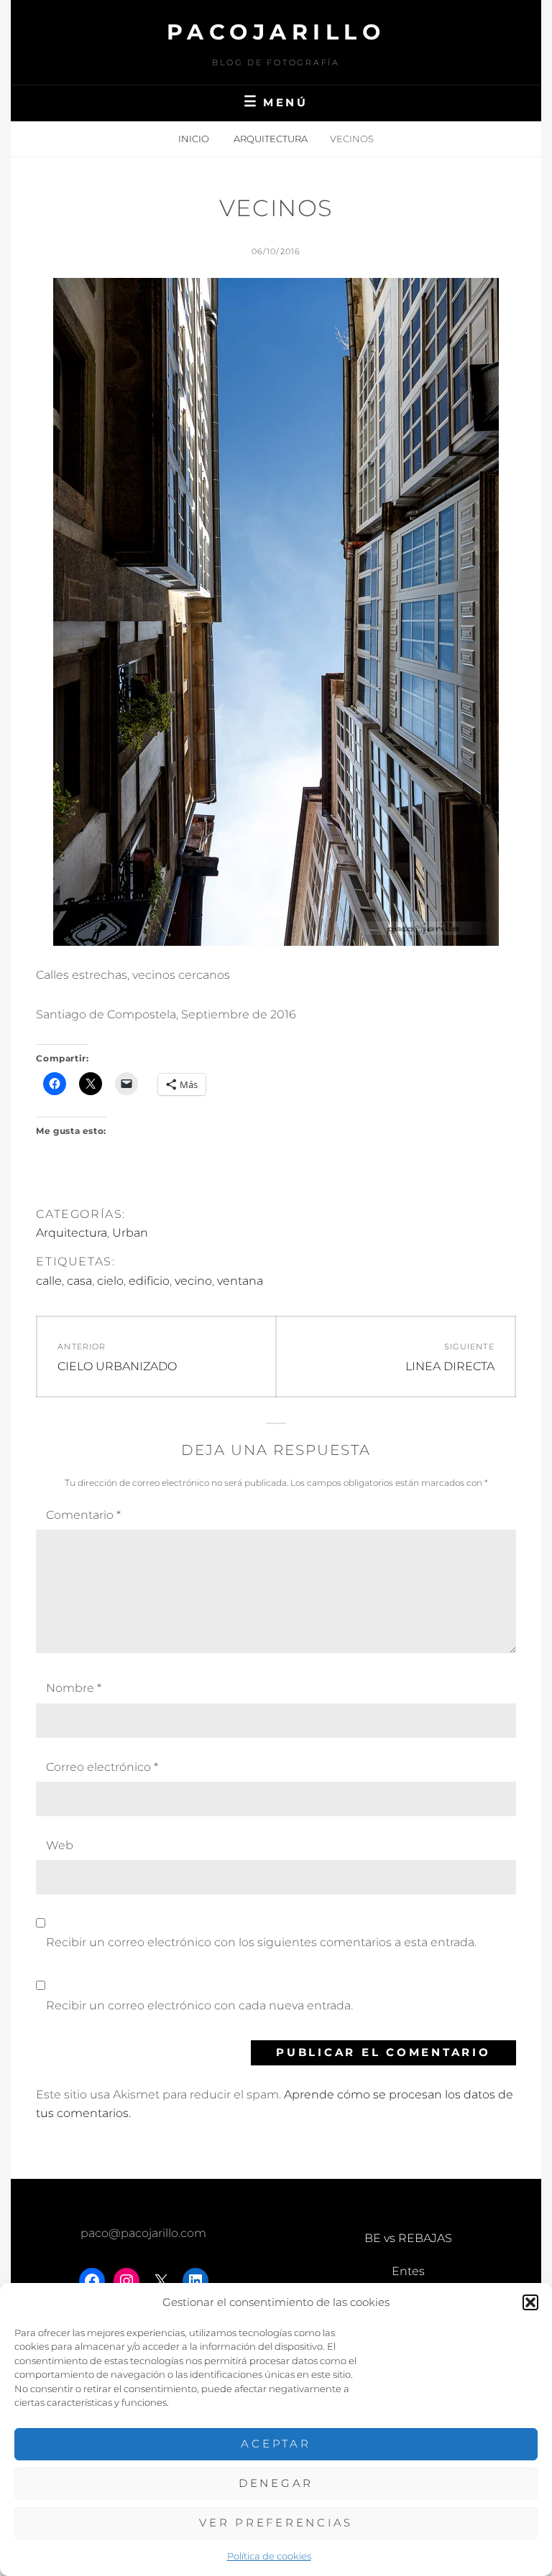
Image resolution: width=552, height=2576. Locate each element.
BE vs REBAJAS (408, 2238)
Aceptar (276, 2444)
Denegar (276, 2483)
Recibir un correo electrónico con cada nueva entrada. (199, 2005)
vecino (193, 1281)
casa (79, 1281)
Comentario (83, 1515)
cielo (110, 1281)
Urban (130, 1233)
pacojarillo (276, 32)
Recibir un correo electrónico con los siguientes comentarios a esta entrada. (261, 1942)
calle (49, 1281)
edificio (149, 1281)
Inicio (195, 139)
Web (60, 1845)
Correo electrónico (102, 1767)
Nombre (74, 1688)
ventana (240, 1281)
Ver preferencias (276, 2522)
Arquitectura (271, 139)
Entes (408, 2271)
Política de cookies (269, 2556)
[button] (530, 2302)
